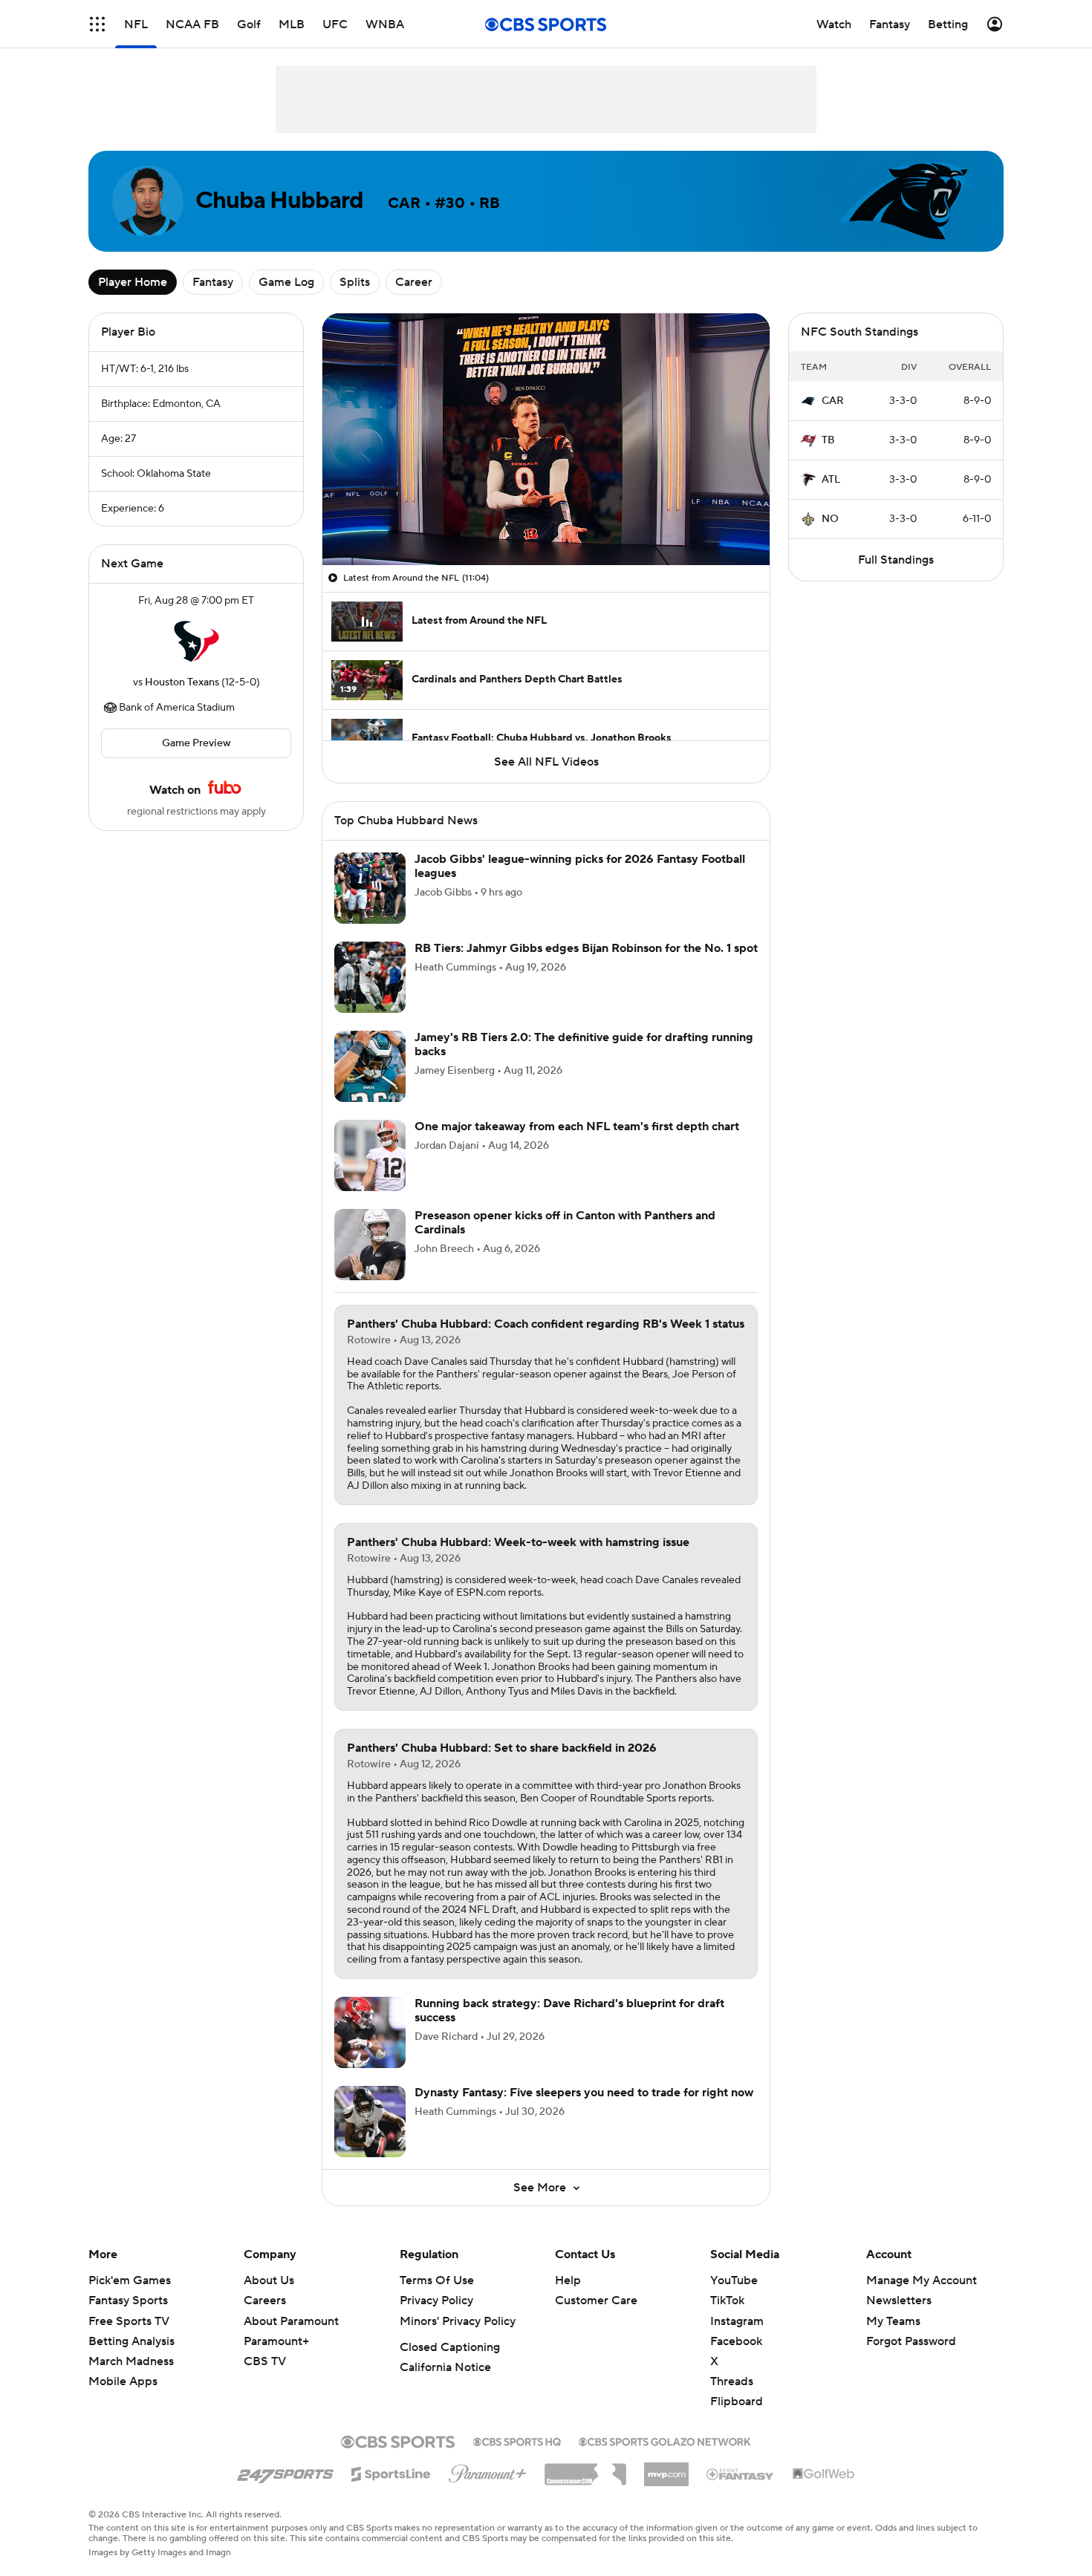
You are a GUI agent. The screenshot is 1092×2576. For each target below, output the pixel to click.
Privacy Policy (436, 2301)
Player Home (133, 282)
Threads (732, 2381)
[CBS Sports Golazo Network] (665, 2440)
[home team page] (196, 642)
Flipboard (737, 2401)
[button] (97, 24)
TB (828, 440)
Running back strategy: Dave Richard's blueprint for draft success (569, 2011)
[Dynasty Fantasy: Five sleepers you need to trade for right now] (370, 2122)
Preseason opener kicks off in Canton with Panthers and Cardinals (565, 1223)
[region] (546, 439)
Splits (355, 282)
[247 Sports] (285, 2471)
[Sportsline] (391, 2472)
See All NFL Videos (546, 762)
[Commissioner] (585, 2469)
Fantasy (213, 282)
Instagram (737, 2321)
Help (568, 2280)
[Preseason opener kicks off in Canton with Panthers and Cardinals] (370, 1245)
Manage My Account (922, 2280)
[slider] (546, 522)
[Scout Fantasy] (741, 2474)
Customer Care (596, 2301)
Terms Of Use (437, 2280)
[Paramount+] (488, 2471)
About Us (269, 2280)
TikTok (727, 2301)
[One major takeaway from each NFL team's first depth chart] (370, 1155)
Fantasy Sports (128, 2301)
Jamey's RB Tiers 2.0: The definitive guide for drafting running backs (584, 1044)
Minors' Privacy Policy (458, 2321)
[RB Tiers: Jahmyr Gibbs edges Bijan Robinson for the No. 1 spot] (370, 977)
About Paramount (291, 2321)
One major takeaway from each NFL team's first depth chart (577, 1126)
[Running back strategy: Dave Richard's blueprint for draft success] (370, 2032)
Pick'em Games (130, 2280)
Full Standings (896, 560)
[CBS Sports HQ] (517, 2440)
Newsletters (899, 2301)
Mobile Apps (123, 2381)
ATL (831, 480)
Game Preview (196, 743)
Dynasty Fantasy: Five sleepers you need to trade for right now (584, 2093)
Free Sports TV (129, 2321)
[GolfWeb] (824, 2474)
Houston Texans (182, 682)
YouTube (734, 2280)
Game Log (286, 282)
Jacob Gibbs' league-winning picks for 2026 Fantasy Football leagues (580, 866)
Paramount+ (276, 2341)
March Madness (131, 2361)
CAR (833, 401)
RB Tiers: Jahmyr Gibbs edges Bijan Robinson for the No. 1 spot (586, 948)
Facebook (736, 2341)
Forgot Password (911, 2341)
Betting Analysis (131, 2341)
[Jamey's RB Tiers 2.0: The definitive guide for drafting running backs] (370, 1066)
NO (830, 519)
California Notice (445, 2367)
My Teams (893, 2321)
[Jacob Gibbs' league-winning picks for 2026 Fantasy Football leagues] (370, 888)
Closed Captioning (450, 2347)
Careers (265, 2301)
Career (414, 282)
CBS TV (265, 2361)
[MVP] (666, 2468)
